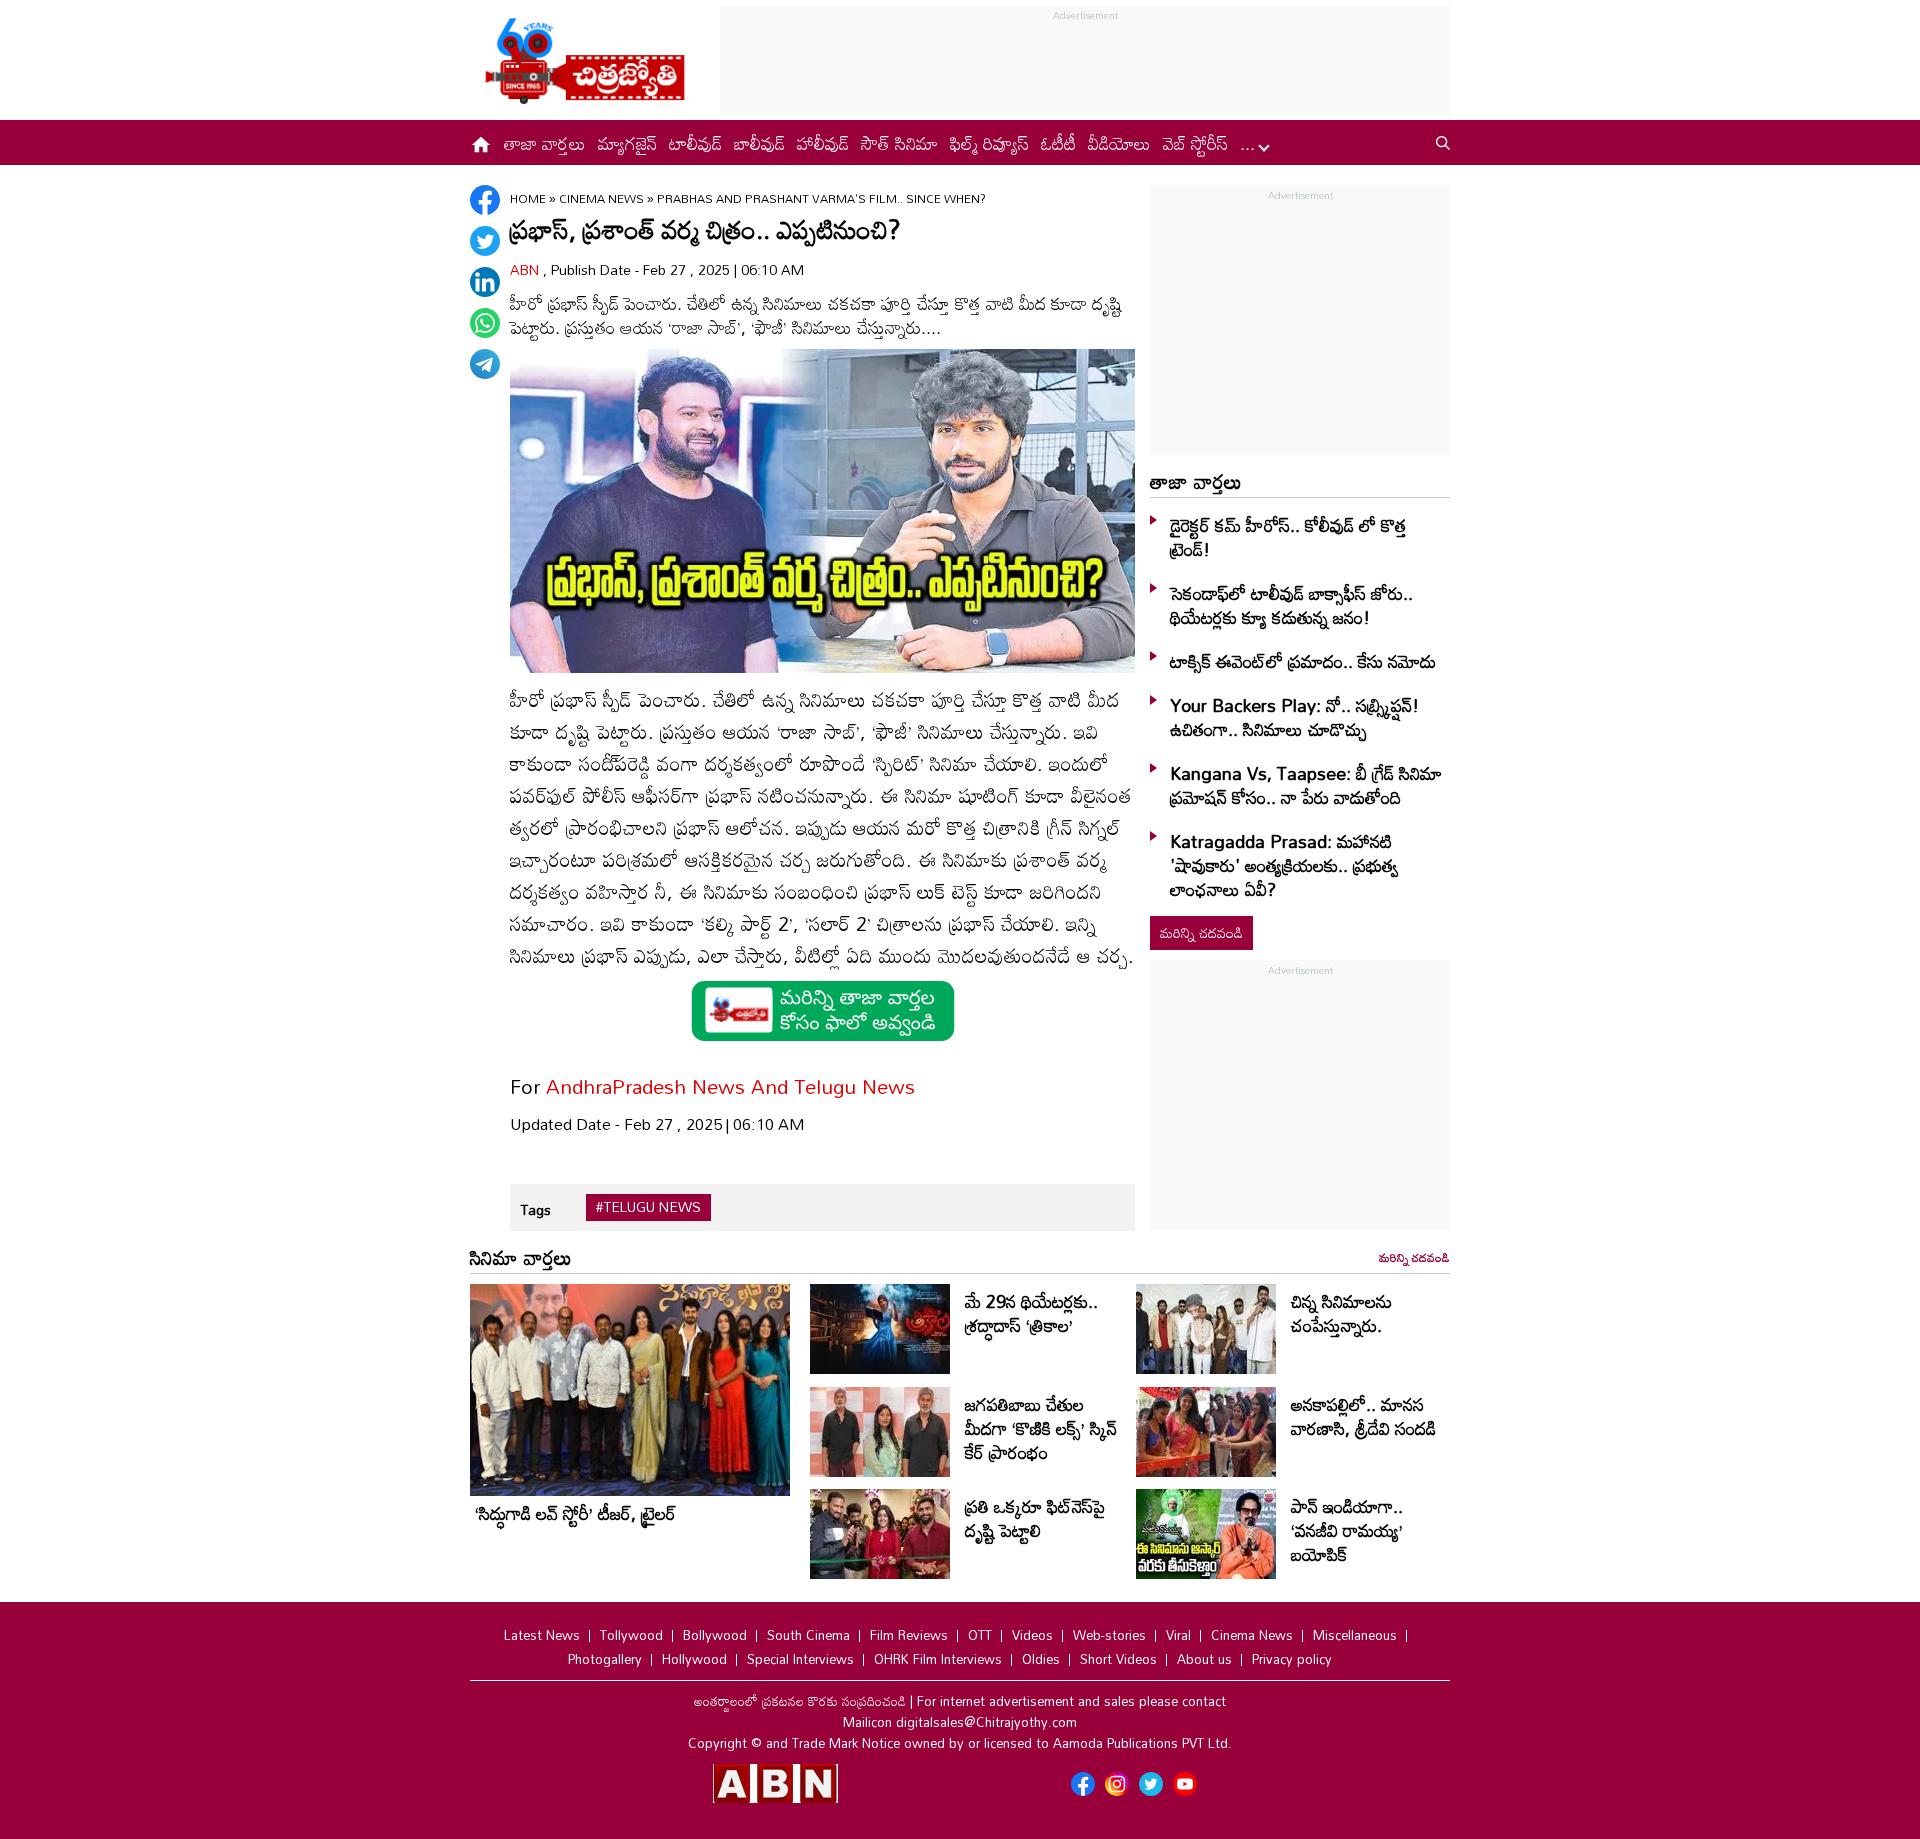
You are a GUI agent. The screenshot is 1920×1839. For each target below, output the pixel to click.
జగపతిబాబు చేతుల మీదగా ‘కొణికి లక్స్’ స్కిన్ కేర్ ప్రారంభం (1041, 1428)
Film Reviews (909, 1635)
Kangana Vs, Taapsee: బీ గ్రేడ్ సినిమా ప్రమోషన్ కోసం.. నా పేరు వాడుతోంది (1306, 785)
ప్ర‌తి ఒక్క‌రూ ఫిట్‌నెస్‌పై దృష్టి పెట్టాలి (1035, 1518)
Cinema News (603, 198)
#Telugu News (648, 1207)
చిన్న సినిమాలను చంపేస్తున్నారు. (1341, 1313)
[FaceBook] (485, 200)
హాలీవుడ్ (823, 143)
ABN (526, 269)
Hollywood (694, 1659)
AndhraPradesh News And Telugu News (730, 1086)
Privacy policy (1292, 1659)
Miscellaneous (1355, 1635)
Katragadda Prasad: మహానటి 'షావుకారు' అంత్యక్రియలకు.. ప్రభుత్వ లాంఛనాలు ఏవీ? (1284, 865)
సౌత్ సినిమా (899, 143)
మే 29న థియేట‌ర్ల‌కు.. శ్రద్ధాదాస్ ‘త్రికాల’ (1031, 1313)
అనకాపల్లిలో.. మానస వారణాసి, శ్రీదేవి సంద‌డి (1363, 1416)
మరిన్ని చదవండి (1201, 932)
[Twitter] (485, 241)
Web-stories (1109, 1635)
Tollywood (631, 1635)
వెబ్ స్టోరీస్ (1195, 143)
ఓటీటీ (1058, 143)
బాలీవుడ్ (759, 143)
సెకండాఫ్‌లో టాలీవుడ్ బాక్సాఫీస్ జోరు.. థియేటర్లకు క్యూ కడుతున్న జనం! (1291, 605)
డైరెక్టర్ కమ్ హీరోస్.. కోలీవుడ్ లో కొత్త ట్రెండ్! (1288, 537)
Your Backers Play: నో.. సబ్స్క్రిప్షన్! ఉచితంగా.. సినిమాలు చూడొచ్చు (1294, 717)
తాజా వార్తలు (545, 143)
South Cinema (808, 1635)
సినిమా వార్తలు (521, 1257)
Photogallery (605, 1659)
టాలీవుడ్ (695, 143)
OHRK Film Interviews (938, 1659)
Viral (1178, 1635)
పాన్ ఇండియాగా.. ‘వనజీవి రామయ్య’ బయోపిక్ (1347, 1530)
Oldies (1041, 1659)
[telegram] (485, 364)
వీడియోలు (1119, 143)
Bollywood (715, 1635)
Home (528, 198)
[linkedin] (485, 282)
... (1250, 143)
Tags (535, 1209)
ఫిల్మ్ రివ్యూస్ (989, 143)
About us (1204, 1659)
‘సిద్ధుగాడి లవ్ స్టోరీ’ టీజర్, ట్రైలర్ (575, 1513)
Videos (1032, 1635)
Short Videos (1118, 1659)
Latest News (542, 1635)
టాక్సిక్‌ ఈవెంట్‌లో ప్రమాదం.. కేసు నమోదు (1303, 661)
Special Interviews (800, 1659)
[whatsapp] (485, 323)
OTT (980, 1635)
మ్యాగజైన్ (627, 143)
